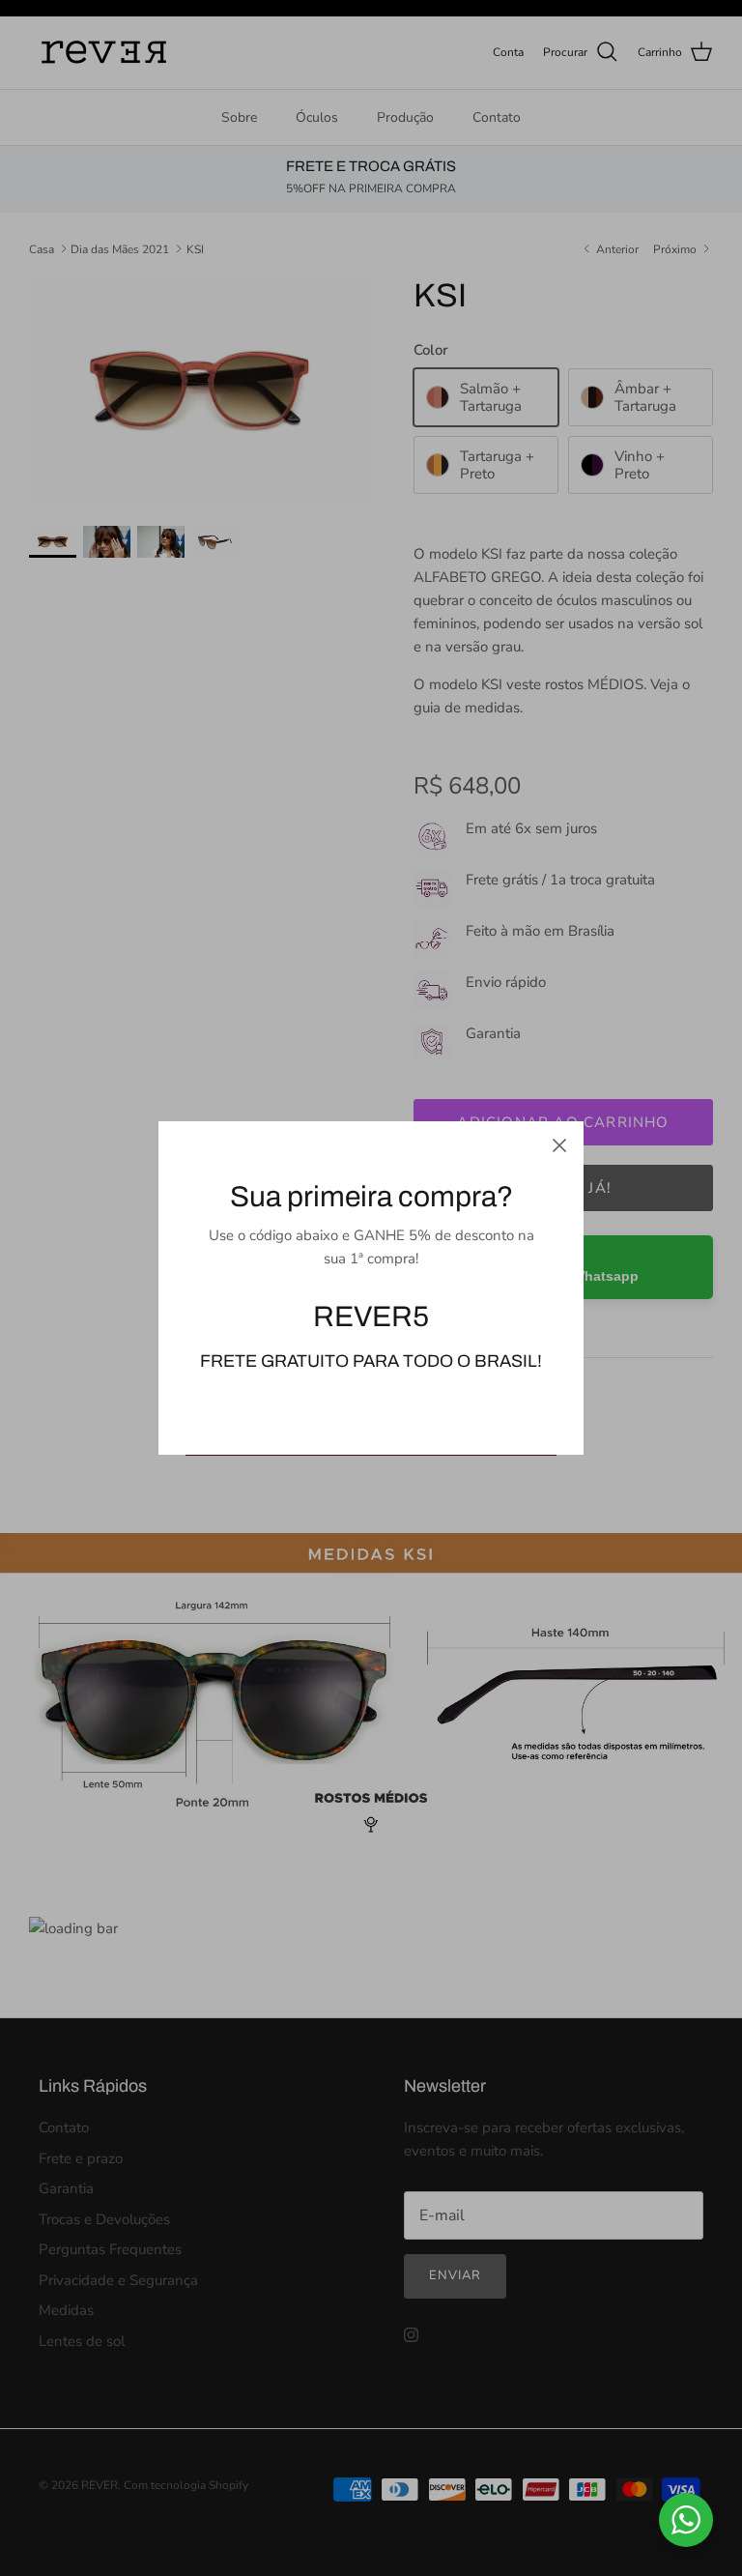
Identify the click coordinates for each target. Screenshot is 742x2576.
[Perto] (559, 1145)
